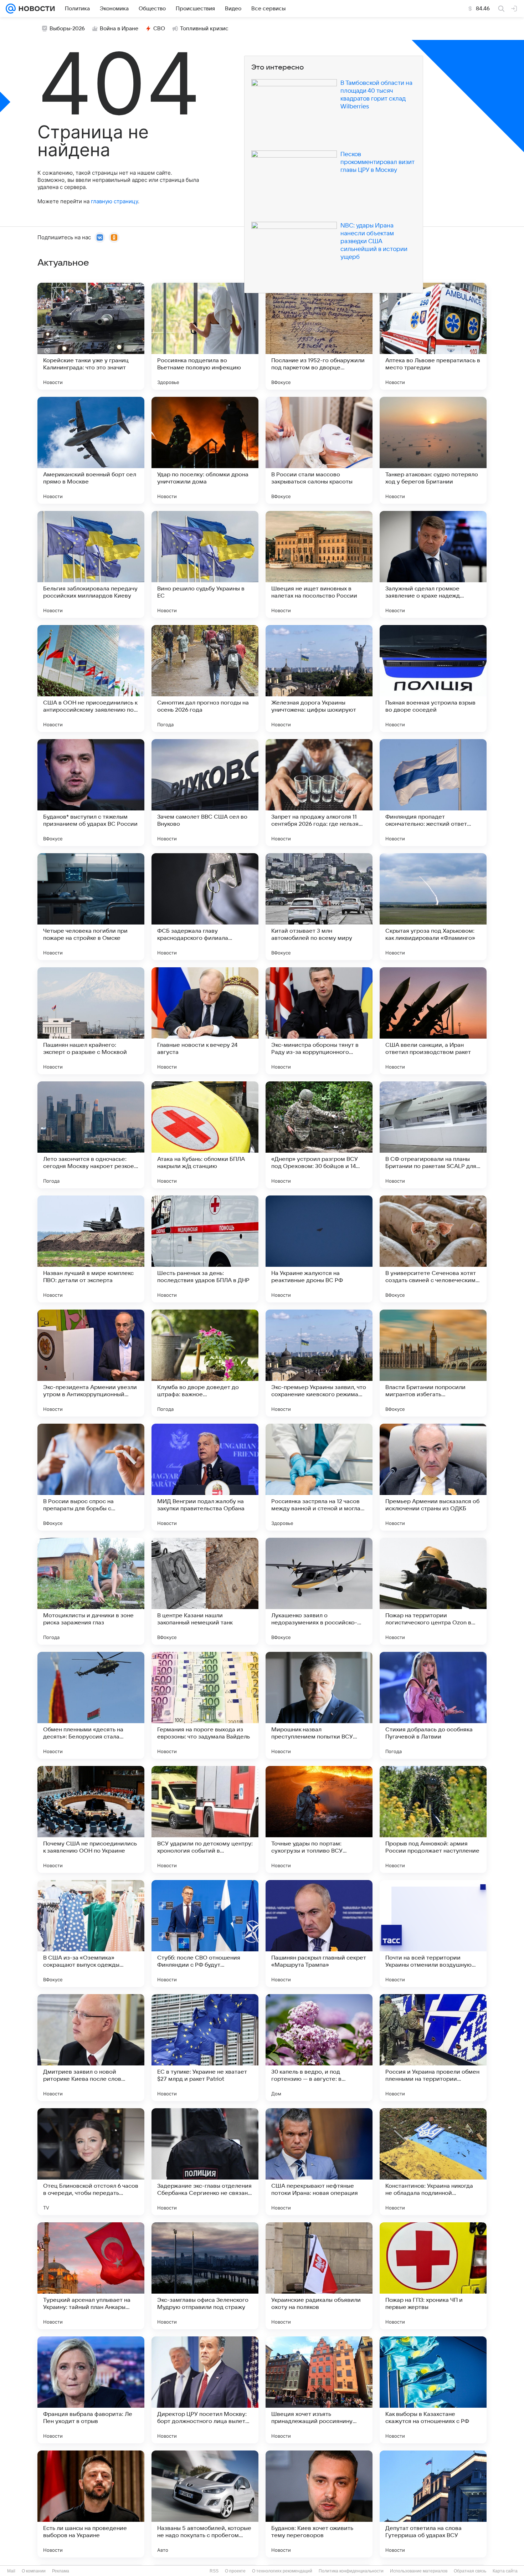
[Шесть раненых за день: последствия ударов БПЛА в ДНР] (205, 1249)
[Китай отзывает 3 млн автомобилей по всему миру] (319, 907)
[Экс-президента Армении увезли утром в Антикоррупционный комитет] (91, 1363)
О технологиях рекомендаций (282, 2571)
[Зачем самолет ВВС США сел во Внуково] (205, 793)
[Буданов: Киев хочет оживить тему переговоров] (319, 2504)
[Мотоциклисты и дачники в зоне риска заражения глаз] (91, 1591)
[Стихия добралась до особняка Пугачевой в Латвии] (433, 1705)
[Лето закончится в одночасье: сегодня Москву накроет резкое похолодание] (91, 1135)
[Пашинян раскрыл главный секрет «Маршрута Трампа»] (319, 1934)
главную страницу (114, 201)
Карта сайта (505, 2571)
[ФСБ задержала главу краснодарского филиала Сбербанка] (205, 907)
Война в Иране (119, 29)
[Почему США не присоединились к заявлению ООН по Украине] (91, 1819)
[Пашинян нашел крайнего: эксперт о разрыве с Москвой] (91, 1021)
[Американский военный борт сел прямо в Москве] (91, 450)
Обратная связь (470, 2571)
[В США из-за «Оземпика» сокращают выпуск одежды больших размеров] (91, 1934)
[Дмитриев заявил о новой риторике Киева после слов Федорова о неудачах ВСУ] (91, 2048)
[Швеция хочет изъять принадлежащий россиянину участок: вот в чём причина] (319, 2390)
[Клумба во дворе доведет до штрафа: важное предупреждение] (205, 1363)
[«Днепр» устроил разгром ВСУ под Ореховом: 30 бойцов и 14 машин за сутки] (319, 1135)
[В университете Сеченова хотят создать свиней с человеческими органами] (433, 1249)
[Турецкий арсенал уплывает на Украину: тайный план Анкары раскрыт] (91, 2276)
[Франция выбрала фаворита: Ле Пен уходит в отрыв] (91, 2390)
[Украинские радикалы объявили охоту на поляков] (319, 2276)
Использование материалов (419, 2571)
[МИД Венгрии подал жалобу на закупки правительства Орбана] (205, 1477)
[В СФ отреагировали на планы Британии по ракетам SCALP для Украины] (433, 1135)
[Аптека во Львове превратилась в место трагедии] (433, 336)
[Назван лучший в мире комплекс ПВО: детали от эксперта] (91, 1249)
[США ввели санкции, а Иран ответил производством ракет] (433, 1021)
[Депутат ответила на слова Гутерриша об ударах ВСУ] (433, 2504)
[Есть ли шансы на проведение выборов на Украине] (91, 2504)
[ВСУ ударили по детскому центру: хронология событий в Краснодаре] (205, 1819)
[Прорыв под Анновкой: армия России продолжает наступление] (433, 1819)
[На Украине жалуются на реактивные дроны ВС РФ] (319, 1249)
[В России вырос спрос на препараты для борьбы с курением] (91, 1477)
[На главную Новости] (35, 9)
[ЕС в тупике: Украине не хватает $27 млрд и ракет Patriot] (205, 2048)
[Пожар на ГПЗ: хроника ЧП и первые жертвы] (433, 2276)
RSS (214, 2571)
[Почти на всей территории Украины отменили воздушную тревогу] (433, 1934)
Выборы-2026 (67, 29)
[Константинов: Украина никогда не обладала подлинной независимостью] (433, 2162)
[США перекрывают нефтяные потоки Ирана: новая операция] (319, 2162)
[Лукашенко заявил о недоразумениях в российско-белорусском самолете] (319, 1591)
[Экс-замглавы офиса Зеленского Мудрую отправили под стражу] (205, 2276)
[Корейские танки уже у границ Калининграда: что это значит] (91, 336)
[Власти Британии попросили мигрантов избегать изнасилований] (433, 1363)
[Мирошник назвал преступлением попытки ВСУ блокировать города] (319, 1705)
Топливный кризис (204, 29)
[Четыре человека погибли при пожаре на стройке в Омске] (91, 907)
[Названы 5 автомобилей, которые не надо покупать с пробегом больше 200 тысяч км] (205, 2504)
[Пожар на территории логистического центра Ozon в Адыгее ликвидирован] (433, 1591)
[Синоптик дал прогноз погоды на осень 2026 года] (205, 678)
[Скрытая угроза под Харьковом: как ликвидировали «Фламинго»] (433, 907)
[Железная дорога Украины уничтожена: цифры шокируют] (319, 678)
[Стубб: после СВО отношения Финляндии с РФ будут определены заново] (205, 1934)
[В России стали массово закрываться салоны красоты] (319, 450)
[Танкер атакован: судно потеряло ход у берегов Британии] (433, 450)
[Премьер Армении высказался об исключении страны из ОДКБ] (433, 1477)
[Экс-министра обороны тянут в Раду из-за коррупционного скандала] (319, 1021)
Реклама (61, 2571)
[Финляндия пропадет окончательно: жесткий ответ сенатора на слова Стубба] (433, 793)
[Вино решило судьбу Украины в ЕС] (205, 564)
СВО (159, 29)
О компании (34, 2571)
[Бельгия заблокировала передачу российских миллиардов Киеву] (91, 564)
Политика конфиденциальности (351, 2571)
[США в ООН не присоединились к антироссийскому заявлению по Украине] (91, 678)
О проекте (235, 2571)
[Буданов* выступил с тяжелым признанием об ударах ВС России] (91, 793)
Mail (11, 2571)
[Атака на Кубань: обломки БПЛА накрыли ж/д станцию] (205, 1135)
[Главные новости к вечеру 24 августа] (205, 1021)
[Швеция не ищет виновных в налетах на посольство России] (319, 564)
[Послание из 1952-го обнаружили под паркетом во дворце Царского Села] (319, 336)
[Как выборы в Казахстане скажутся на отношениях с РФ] (433, 2390)
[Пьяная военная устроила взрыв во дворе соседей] (433, 678)
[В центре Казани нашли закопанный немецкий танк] (205, 1591)
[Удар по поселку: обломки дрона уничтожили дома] (205, 450)
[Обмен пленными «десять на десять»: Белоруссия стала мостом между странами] (91, 1705)
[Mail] (11, 9)
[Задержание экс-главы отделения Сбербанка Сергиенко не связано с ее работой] (205, 2162)
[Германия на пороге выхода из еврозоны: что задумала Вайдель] (205, 1705)
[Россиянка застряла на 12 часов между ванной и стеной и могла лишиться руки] (319, 1477)
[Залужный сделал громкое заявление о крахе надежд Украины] (433, 564)
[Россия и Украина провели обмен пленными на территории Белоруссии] (433, 2048)
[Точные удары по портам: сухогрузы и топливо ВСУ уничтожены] (319, 1819)
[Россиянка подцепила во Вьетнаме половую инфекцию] (205, 336)
